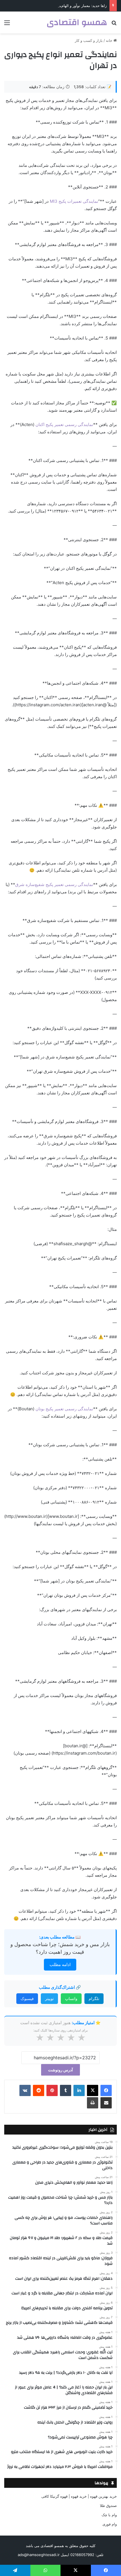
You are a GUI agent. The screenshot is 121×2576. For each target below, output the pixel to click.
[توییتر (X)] (93, 2090)
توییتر (49, 1998)
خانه (110, 40)
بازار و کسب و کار (89, 40)
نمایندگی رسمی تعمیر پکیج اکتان (64, 424)
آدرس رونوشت (60, 2070)
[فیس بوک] (106, 2090)
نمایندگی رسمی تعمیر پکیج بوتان (64, 1409)
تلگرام (94, 1998)
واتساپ (71, 1998)
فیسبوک (27, 1998)
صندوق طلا (108, 2506)
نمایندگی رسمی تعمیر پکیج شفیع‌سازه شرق (54, 884)
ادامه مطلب (60, 1965)
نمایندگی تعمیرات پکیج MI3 (74, 201)
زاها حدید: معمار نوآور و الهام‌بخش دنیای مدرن (71, 6)
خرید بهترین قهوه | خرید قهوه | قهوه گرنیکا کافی (79, 2496)
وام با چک (109, 2515)
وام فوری (110, 2524)
